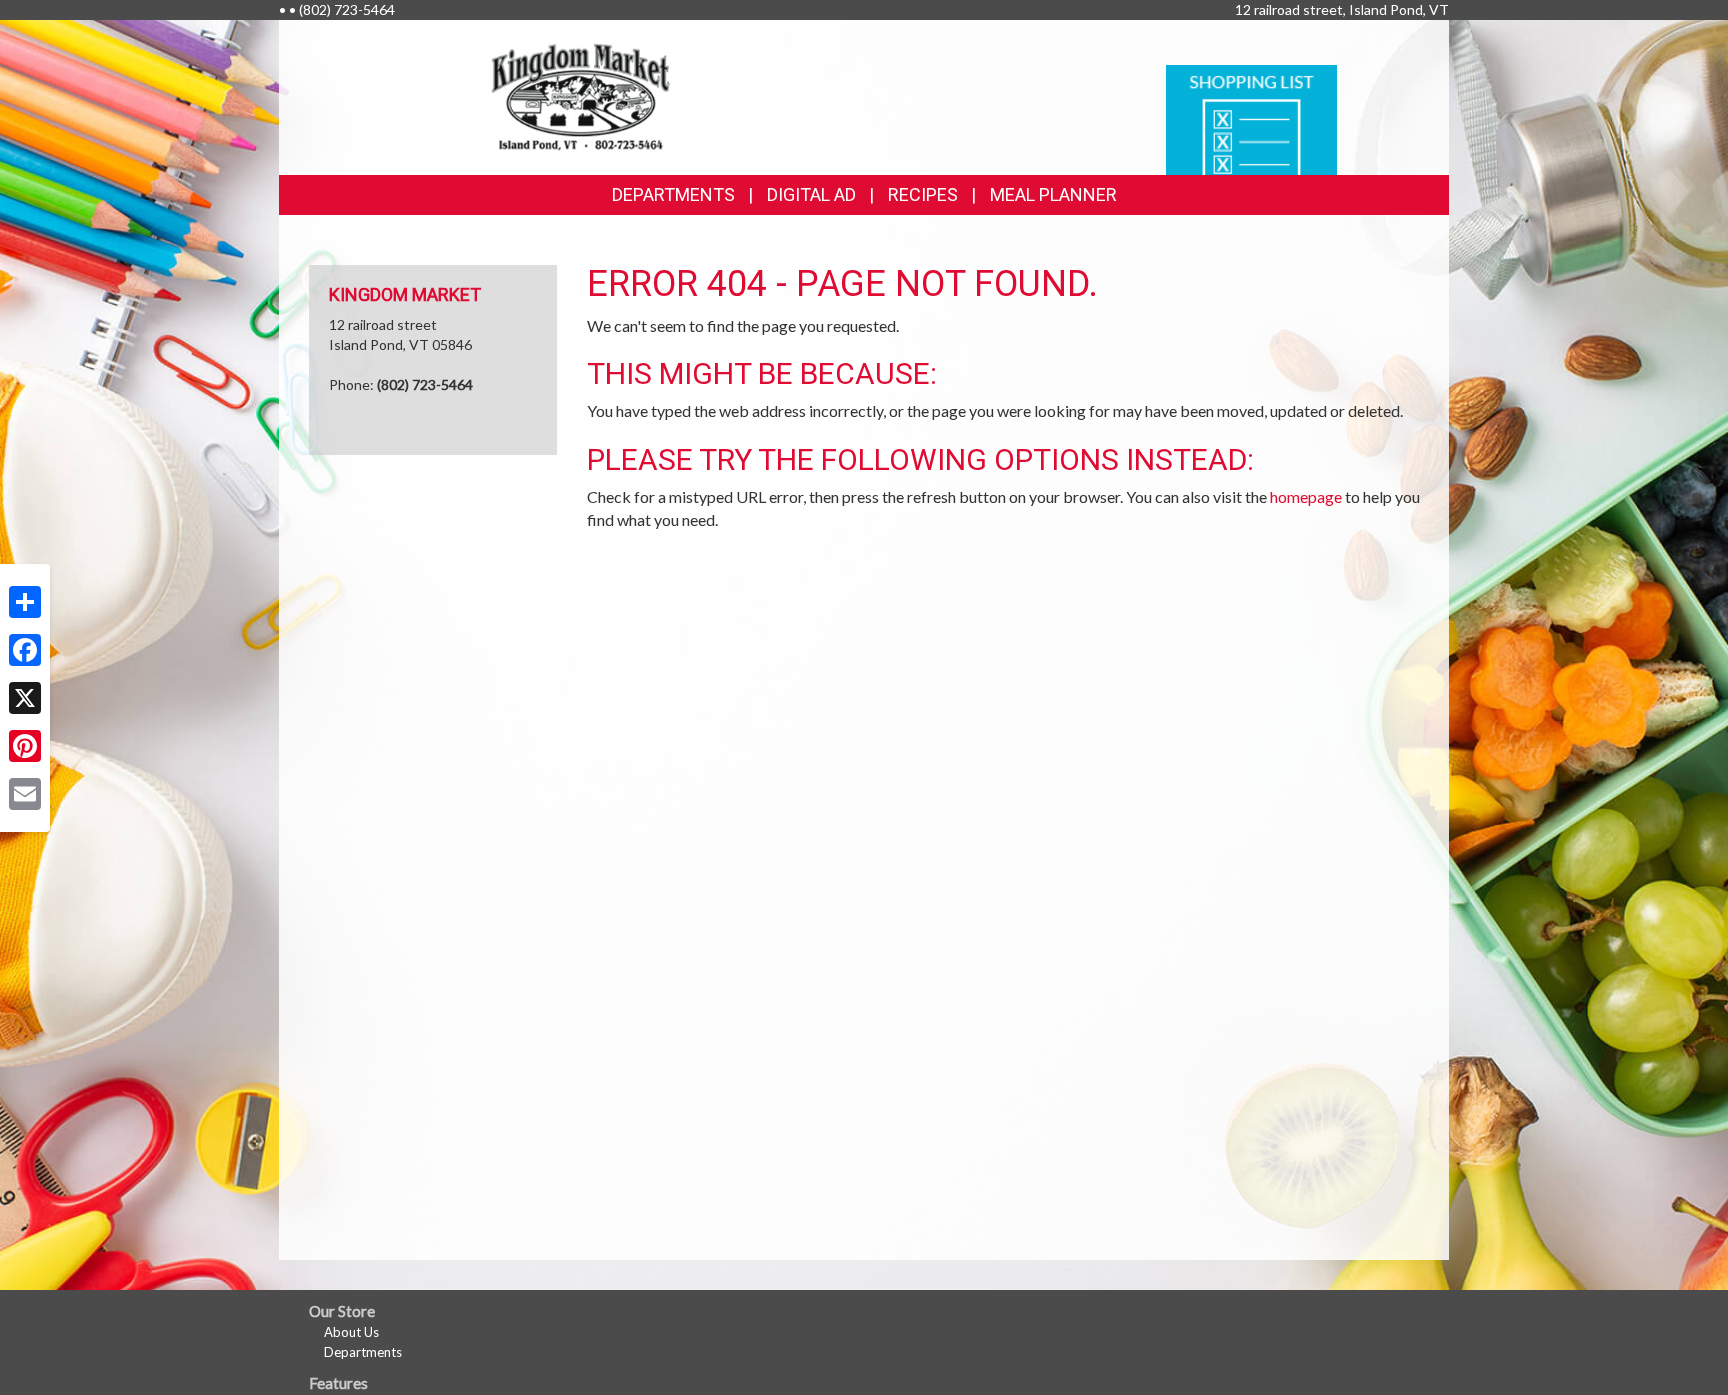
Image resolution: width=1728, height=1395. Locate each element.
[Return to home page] (579, 95)
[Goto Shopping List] (1251, 118)
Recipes (923, 194)
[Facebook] (25, 650)
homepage (1306, 496)
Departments (363, 1352)
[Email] (25, 794)
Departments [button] (673, 194)
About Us (351, 1332)
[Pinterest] (25, 746)
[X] (25, 698)
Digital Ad (811, 194)
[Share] (25, 602)
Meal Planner (1053, 194)
